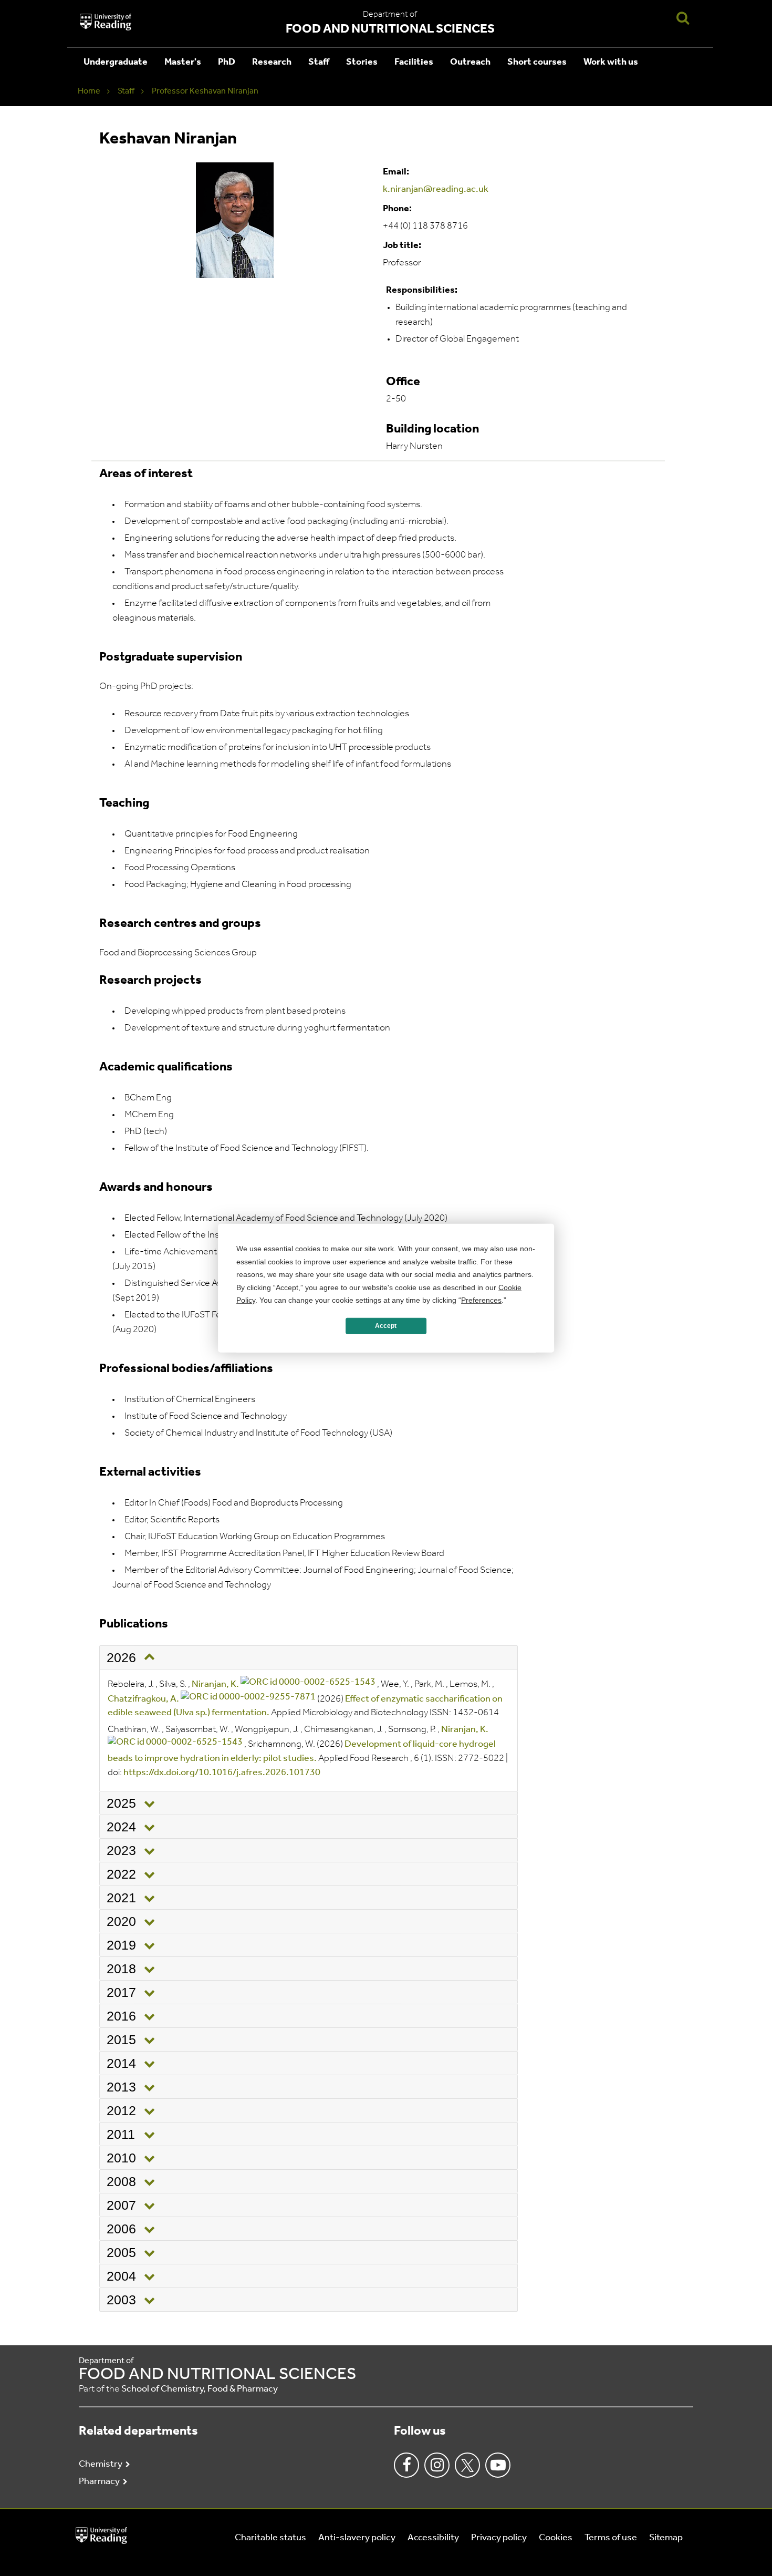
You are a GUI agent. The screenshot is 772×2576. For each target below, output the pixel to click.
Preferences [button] (481, 1300)
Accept (386, 1326)
